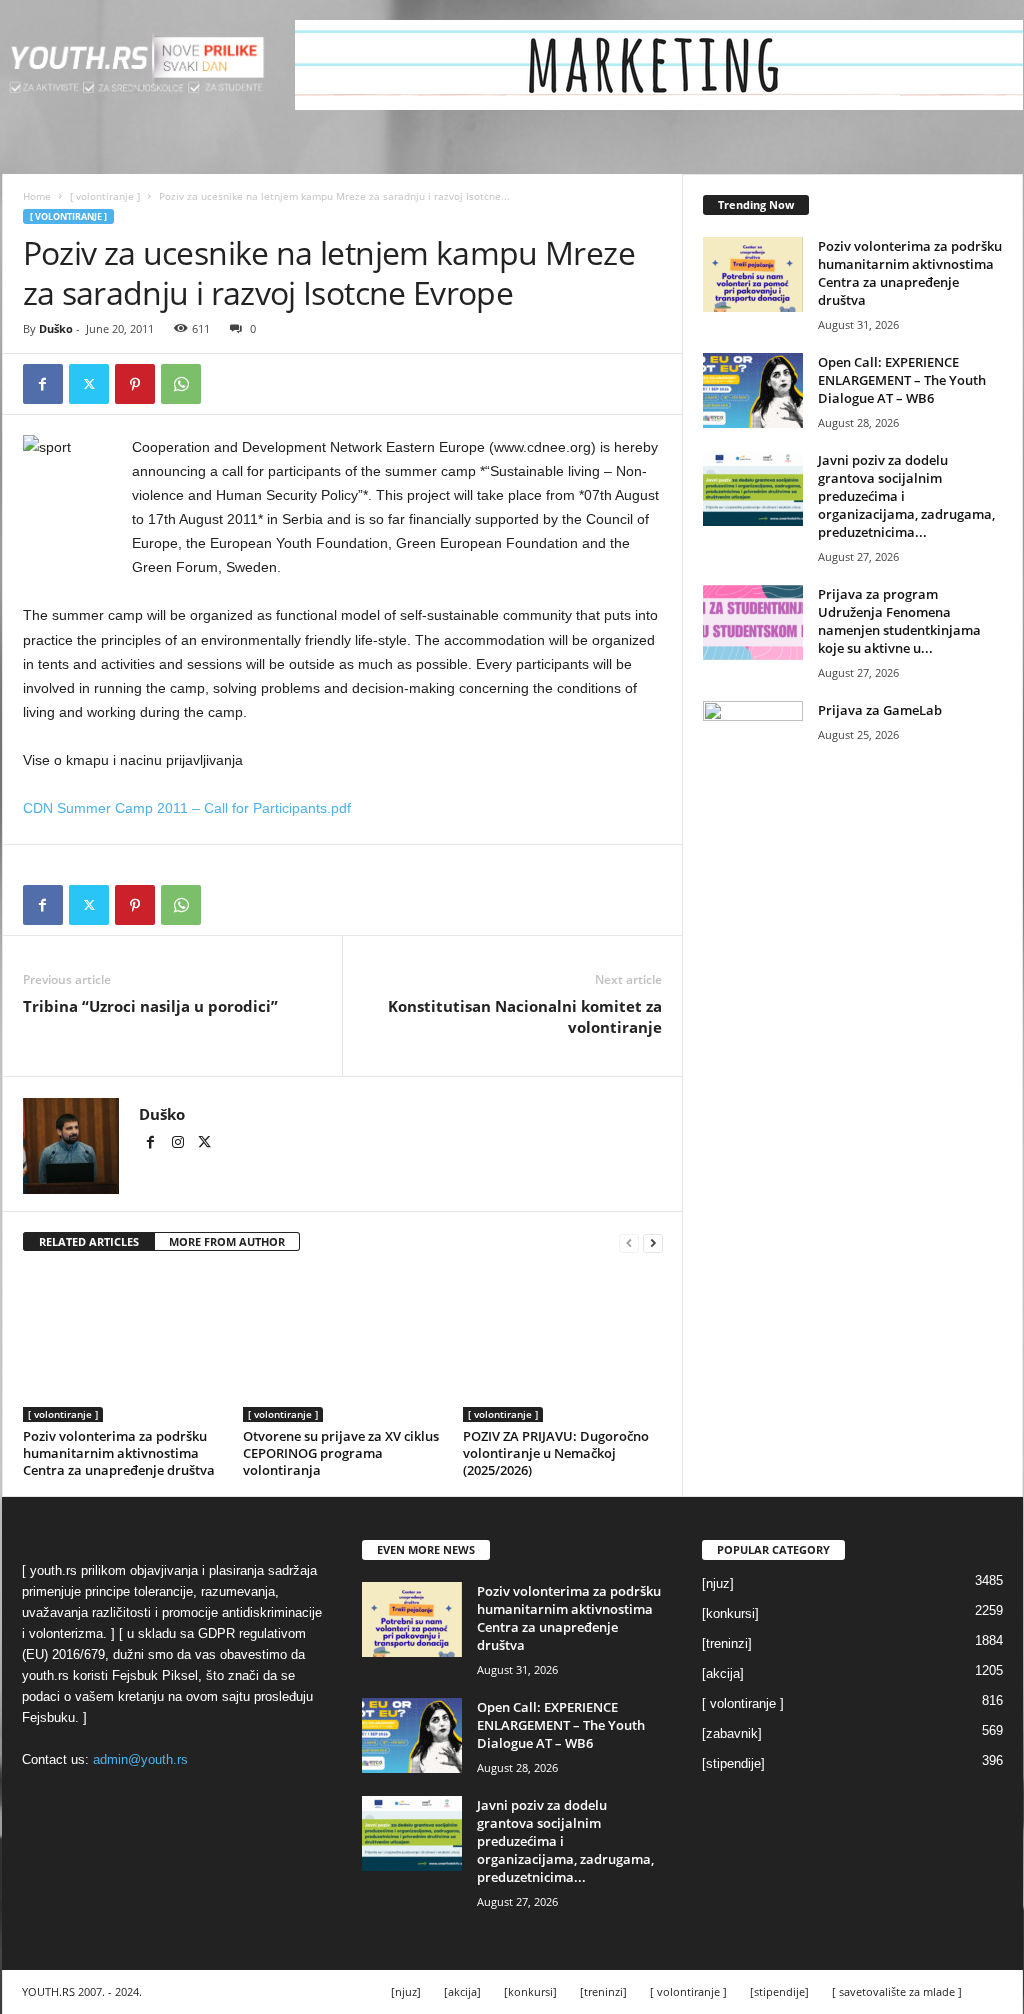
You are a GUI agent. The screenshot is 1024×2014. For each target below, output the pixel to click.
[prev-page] (629, 1242)
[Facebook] (43, 384)
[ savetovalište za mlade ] (897, 1991)
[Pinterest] (135, 384)
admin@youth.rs (140, 1759)
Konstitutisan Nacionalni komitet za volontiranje (525, 1016)
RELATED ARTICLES (89, 1241)
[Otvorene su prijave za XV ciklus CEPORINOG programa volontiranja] (343, 1347)
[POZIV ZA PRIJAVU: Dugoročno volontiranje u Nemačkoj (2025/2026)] (563, 1347)
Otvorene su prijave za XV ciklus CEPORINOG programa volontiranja (341, 1453)
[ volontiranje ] (105, 196)
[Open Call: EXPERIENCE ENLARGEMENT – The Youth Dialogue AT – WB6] (753, 390)
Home (37, 196)
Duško (56, 328)
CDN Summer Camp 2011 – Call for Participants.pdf (187, 808)
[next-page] (653, 1242)
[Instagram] (179, 1144)
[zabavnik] (732, 1733)
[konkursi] (730, 1613)
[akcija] (723, 1673)
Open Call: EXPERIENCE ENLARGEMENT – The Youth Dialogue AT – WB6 (902, 380)
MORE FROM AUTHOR (227, 1241)
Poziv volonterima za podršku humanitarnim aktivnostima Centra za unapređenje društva (119, 1453)
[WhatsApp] (181, 384)
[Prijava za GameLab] (753, 738)
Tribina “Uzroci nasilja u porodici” (150, 1006)
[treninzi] (727, 1643)
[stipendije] (733, 1763)
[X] (89, 384)
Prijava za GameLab (880, 710)
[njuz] (718, 1583)
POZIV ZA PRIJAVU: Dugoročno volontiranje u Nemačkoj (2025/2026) (556, 1453)
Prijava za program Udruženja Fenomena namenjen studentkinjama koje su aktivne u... (899, 621)
